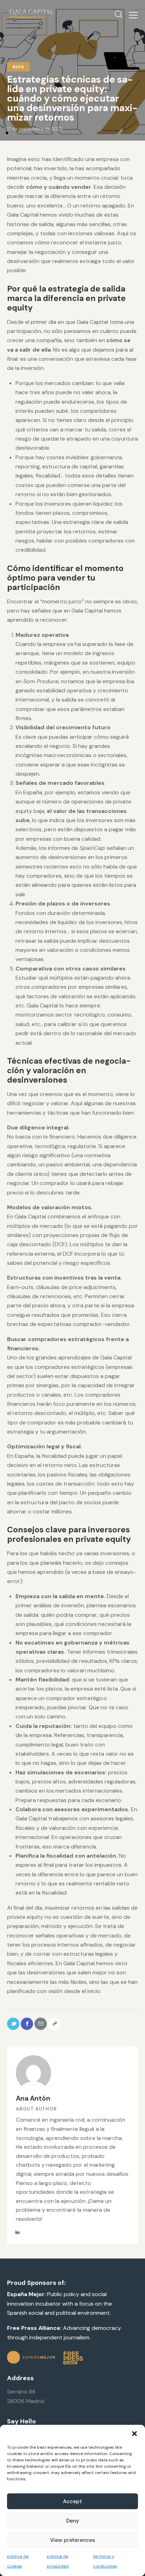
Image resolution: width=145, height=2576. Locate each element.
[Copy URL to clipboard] (54, 2024)
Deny (73, 2521)
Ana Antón (33, 2098)
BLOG (18, 67)
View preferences (72, 2540)
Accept (72, 2501)
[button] (134, 2434)
